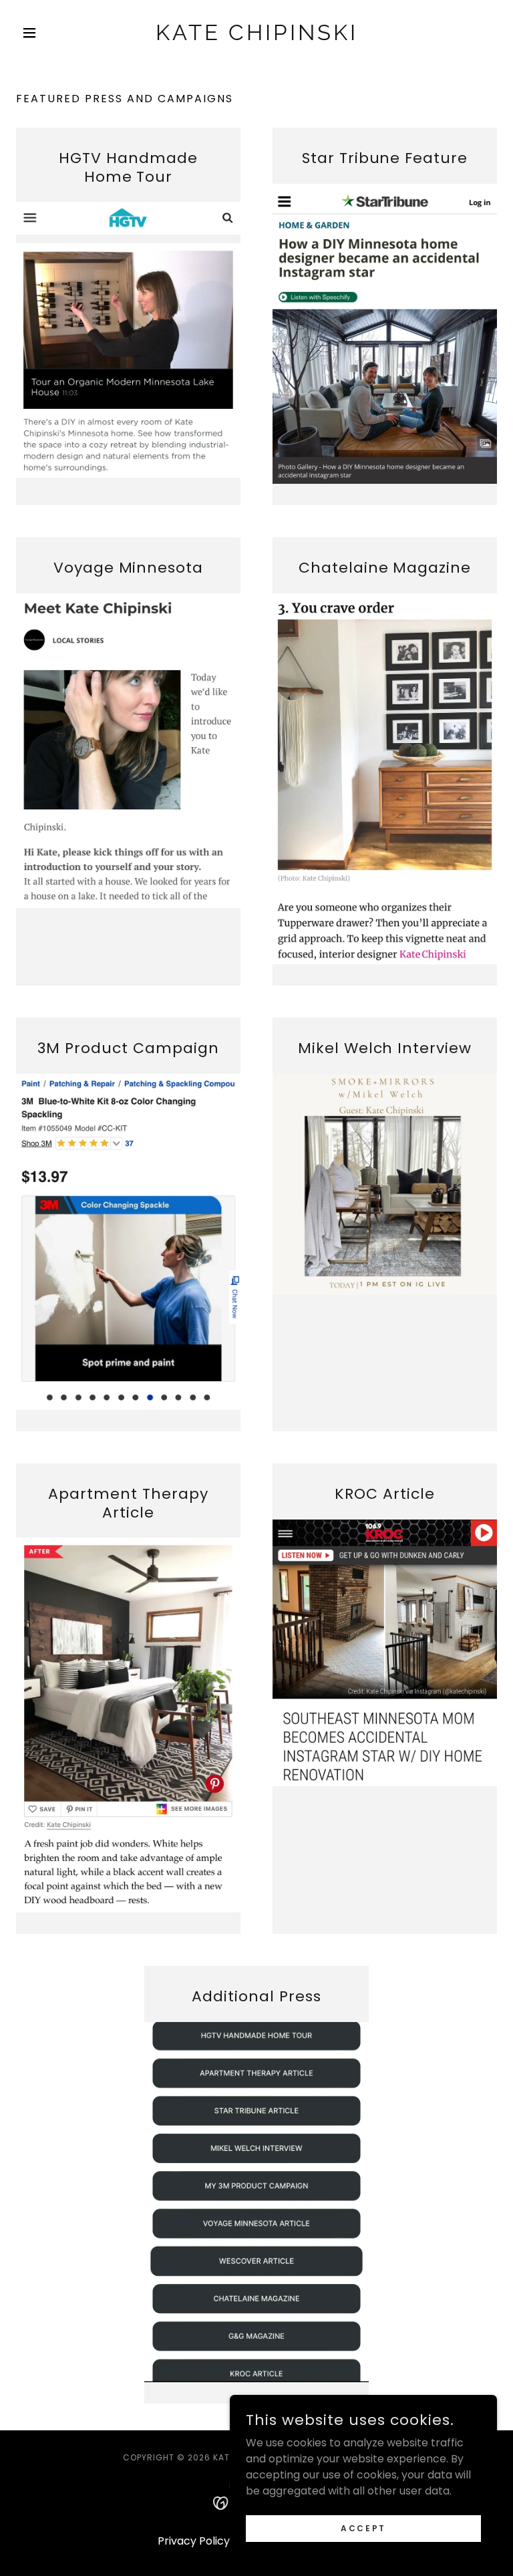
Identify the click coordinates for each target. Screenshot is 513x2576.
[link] (256, 36)
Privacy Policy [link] (194, 2541)
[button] (52, 33)
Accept (363, 2528)
